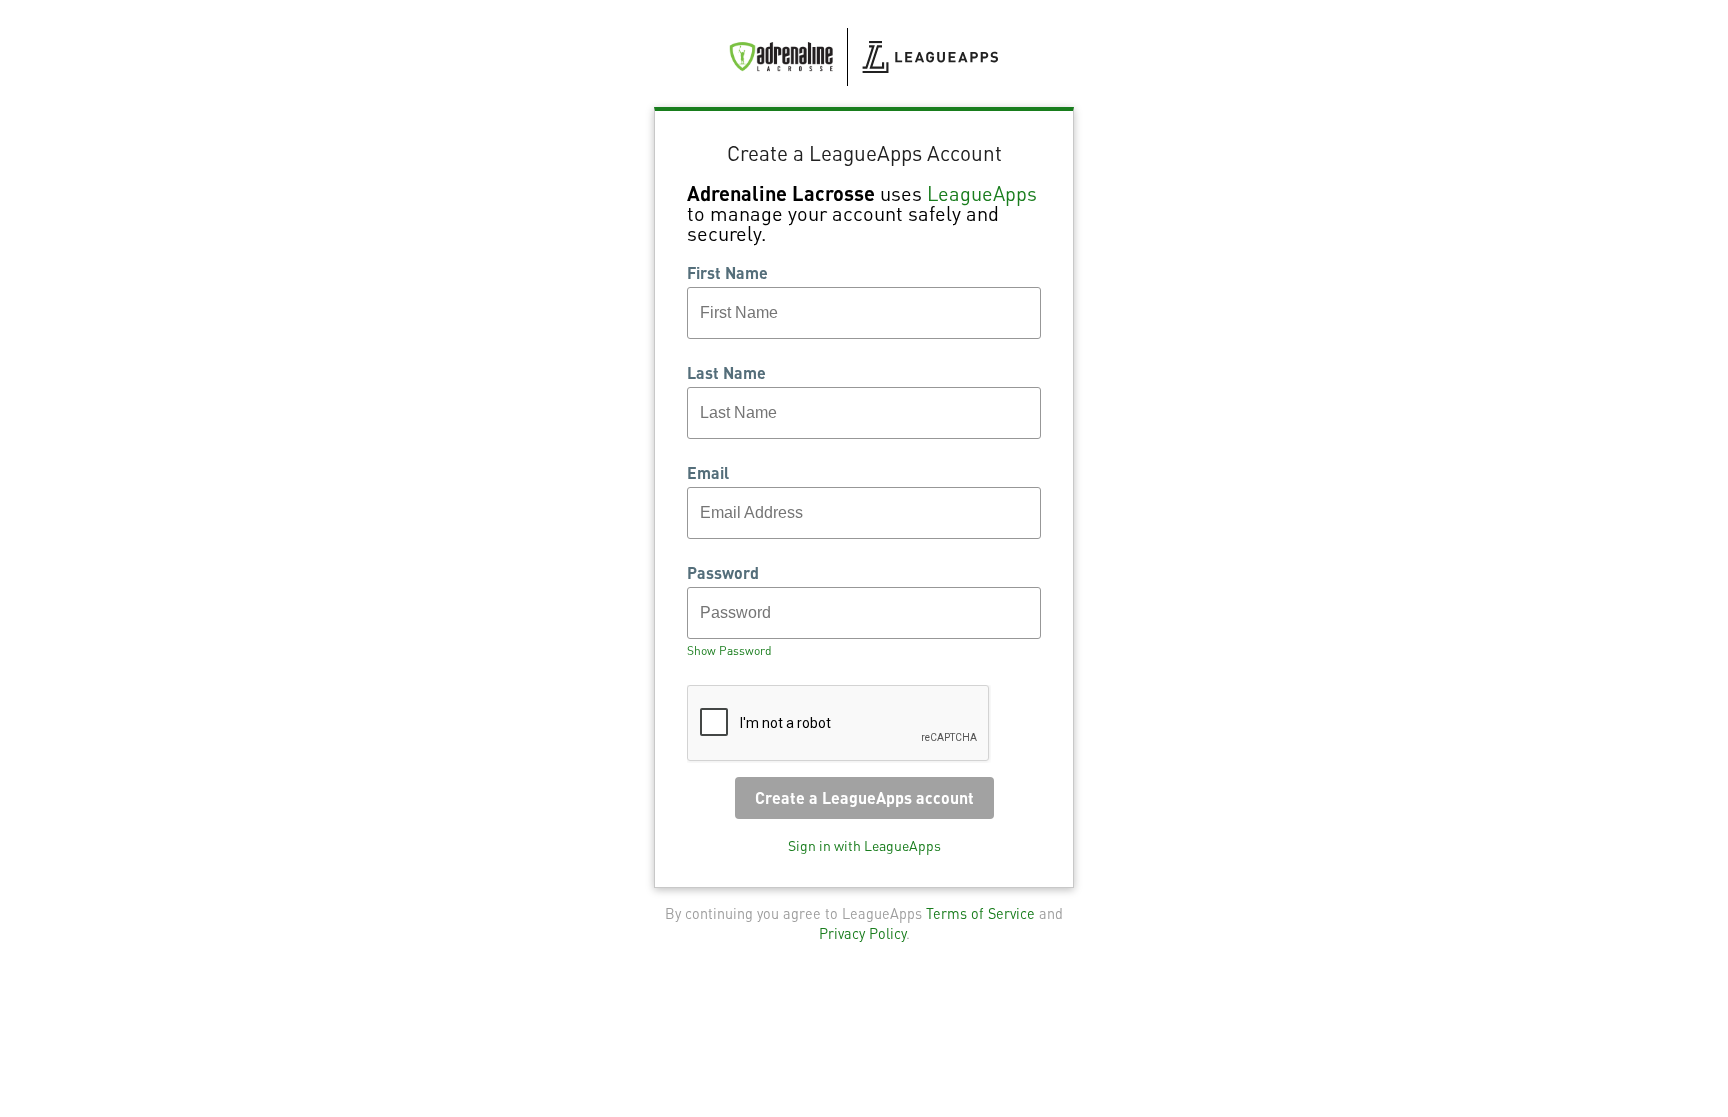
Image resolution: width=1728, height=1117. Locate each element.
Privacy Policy (862, 933)
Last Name (726, 373)
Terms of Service (980, 913)
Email (708, 473)
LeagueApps (982, 193)
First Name (727, 273)
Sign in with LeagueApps (864, 845)
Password (723, 573)
